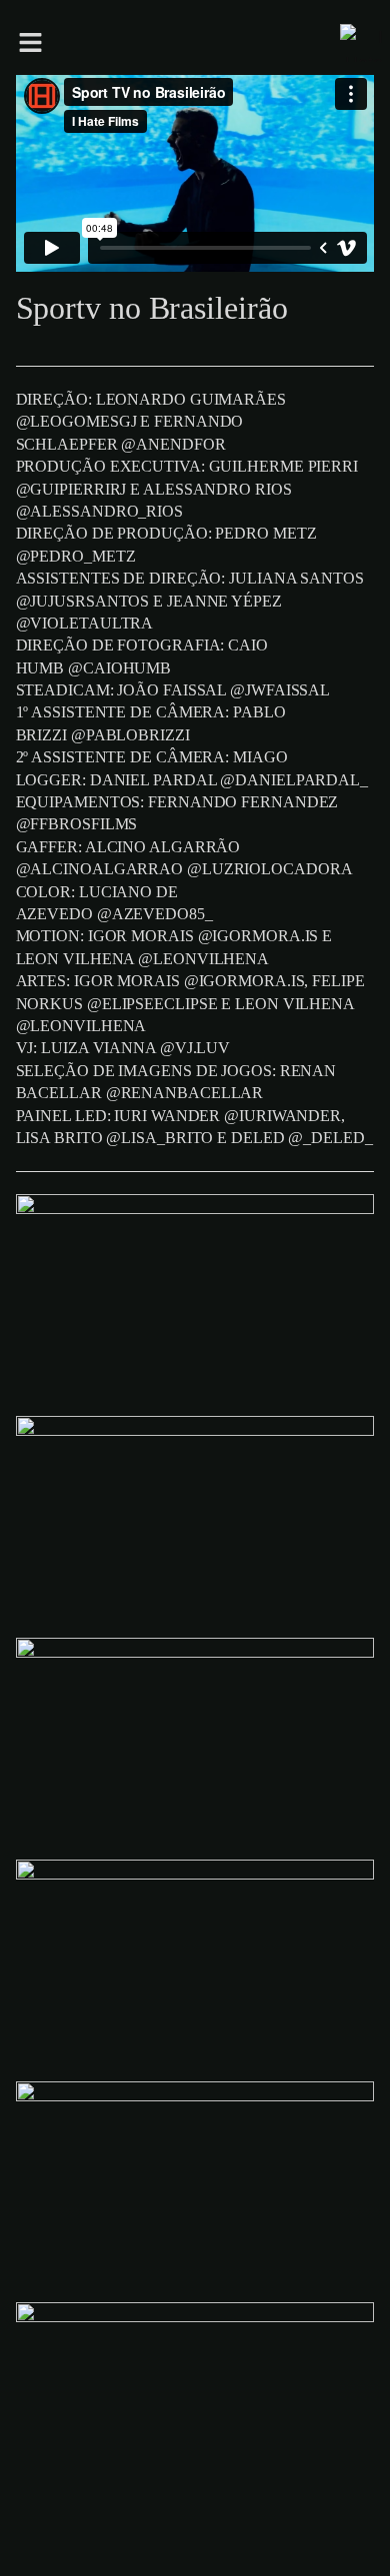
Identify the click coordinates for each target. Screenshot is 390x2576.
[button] (165, 44)
